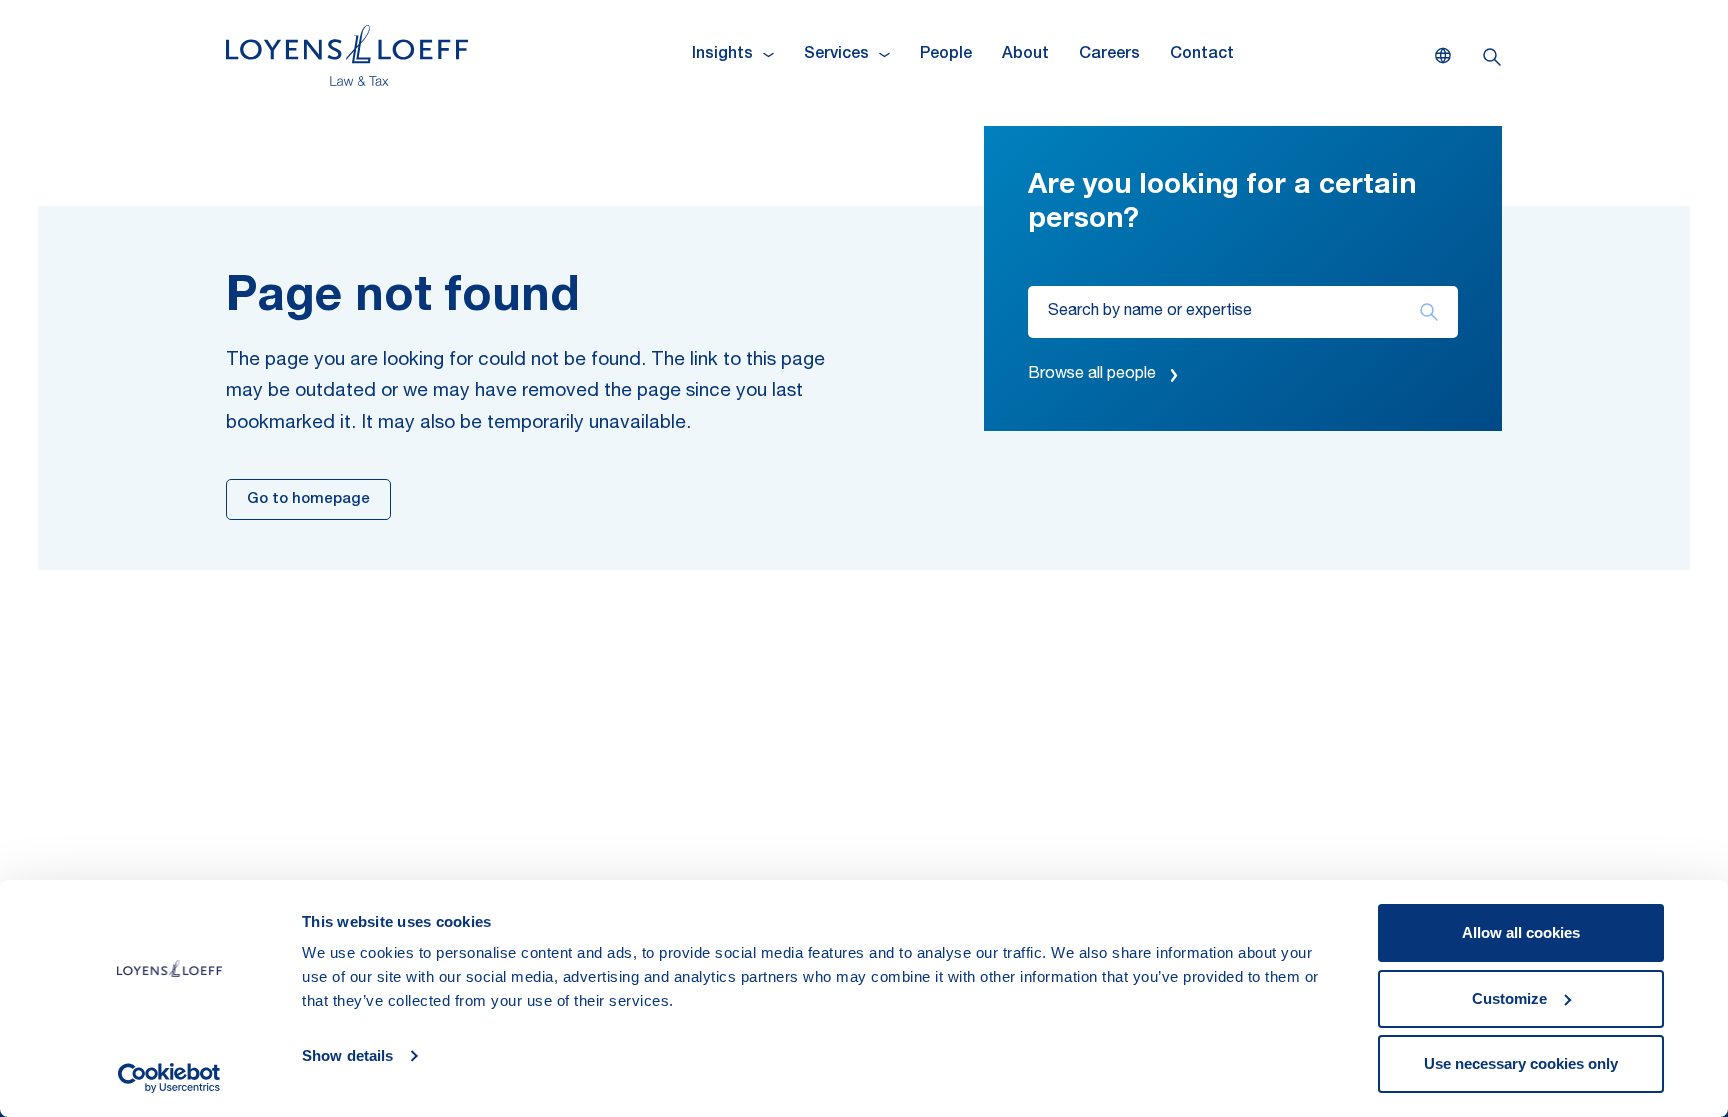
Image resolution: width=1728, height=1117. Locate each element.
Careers (1109, 55)
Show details (347, 1055)
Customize (1509, 998)
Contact (1202, 55)
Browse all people (1092, 375)
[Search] (1428, 312)
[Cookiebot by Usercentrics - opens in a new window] (169, 1078)
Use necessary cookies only (1521, 1063)
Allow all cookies (1521, 932)
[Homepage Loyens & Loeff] (347, 55)
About (1025, 55)
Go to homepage (308, 499)
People (946, 55)
